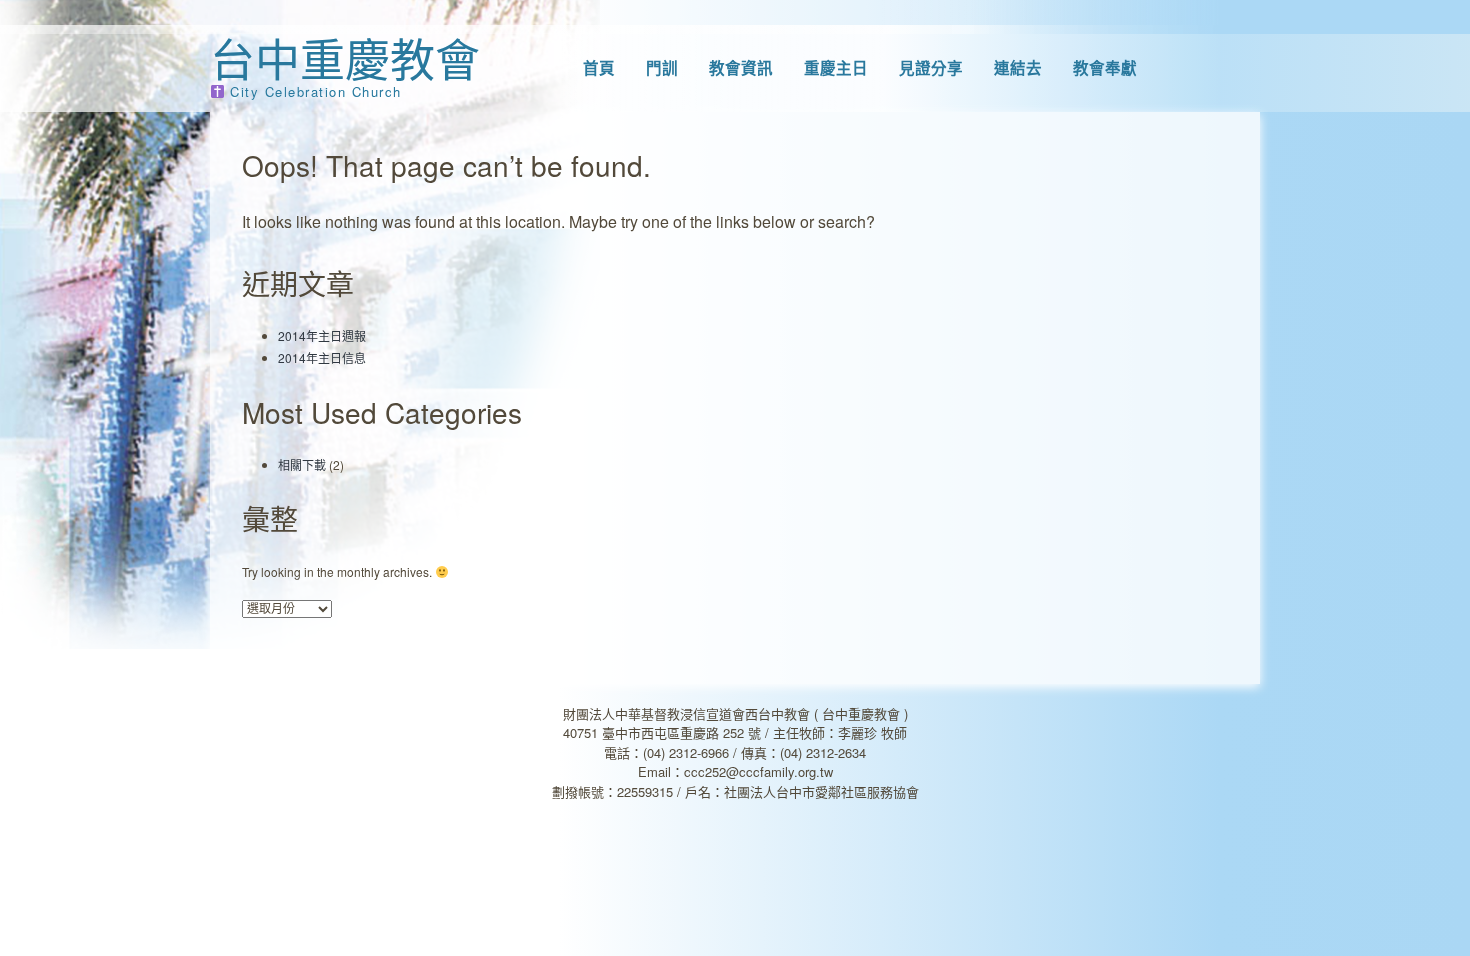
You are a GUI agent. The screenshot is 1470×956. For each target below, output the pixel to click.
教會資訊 (741, 68)
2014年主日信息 (322, 357)
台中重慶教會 (345, 57)
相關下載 (302, 464)
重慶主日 (836, 68)
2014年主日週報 (322, 335)
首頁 (599, 68)
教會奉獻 (1105, 68)
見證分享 (931, 68)
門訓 (662, 68)
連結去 (1018, 68)
